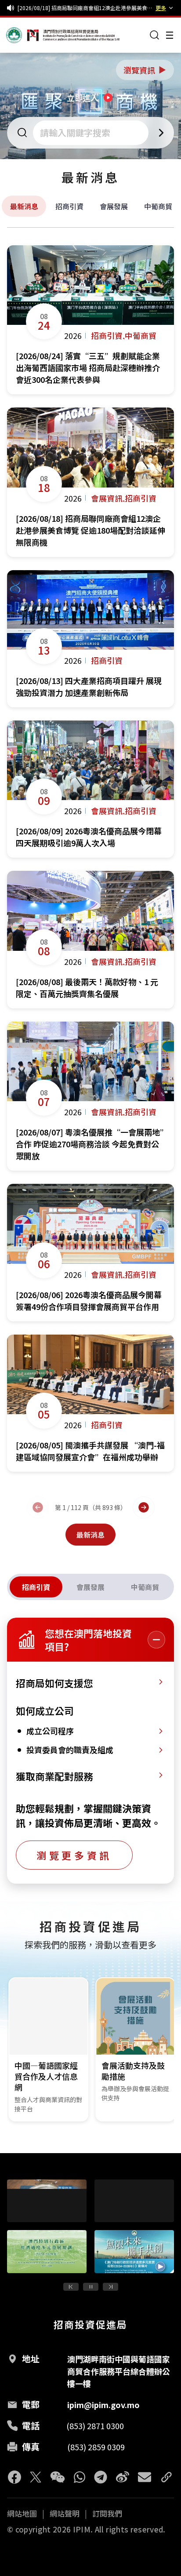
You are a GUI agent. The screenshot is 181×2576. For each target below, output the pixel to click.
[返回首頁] (23, 35)
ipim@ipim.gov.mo (103, 2405)
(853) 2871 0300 (95, 2426)
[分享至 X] (36, 2477)
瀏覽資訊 (145, 70)
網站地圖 (22, 2514)
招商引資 (69, 206)
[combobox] (92, 133)
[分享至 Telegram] (101, 2477)
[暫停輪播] (91, 2287)
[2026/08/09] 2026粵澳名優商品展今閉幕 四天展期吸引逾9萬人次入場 (85, 9)
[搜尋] (155, 35)
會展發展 (114, 206)
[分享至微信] (58, 2477)
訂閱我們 (107, 2514)
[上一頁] (38, 1507)
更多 (161, 8)
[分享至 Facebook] (14, 2477)
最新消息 (24, 206)
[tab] (36, 1587)
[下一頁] (144, 1507)
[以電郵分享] (145, 2477)
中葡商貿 (158, 206)
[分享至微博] (123, 2477)
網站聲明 (65, 2514)
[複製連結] (167, 2477)
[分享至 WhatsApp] (80, 2477)
